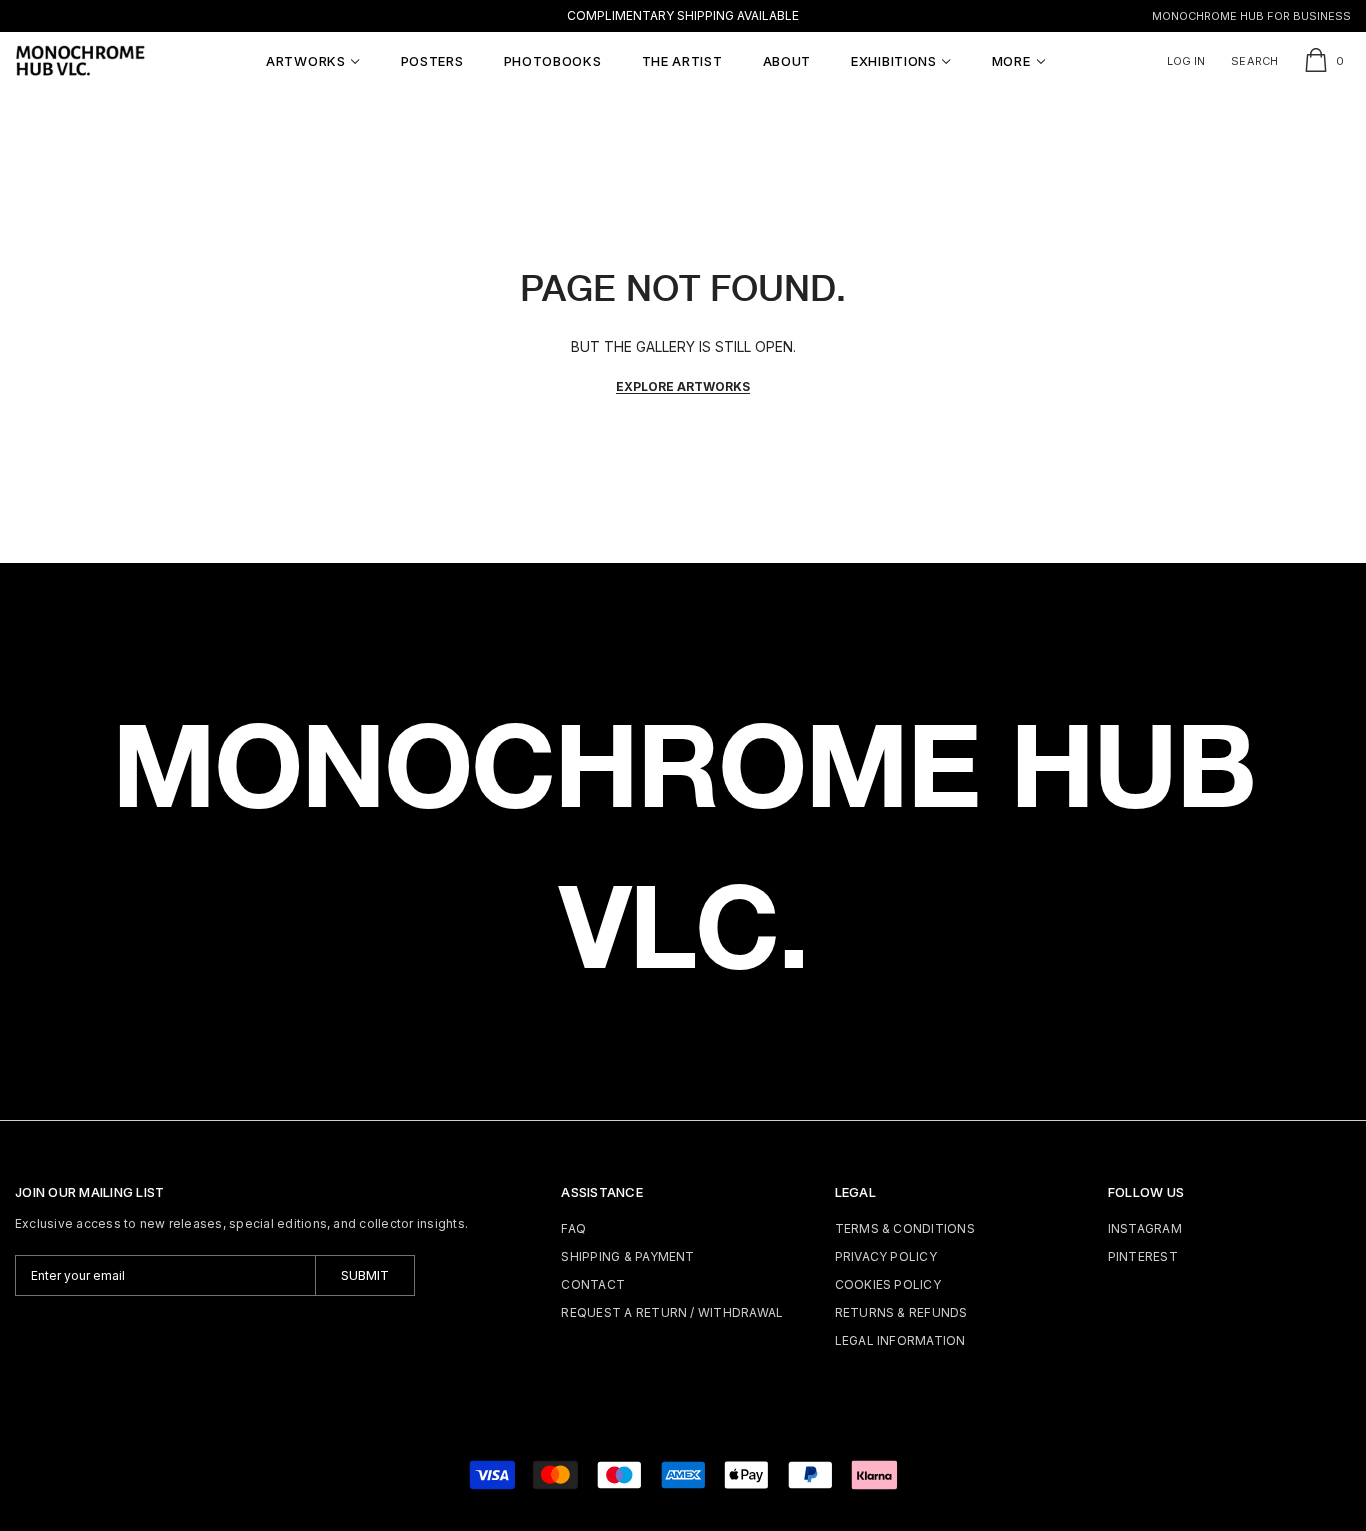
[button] (313, 61)
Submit (365, 1275)
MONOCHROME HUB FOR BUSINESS (1251, 16)
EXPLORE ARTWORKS (683, 386)
